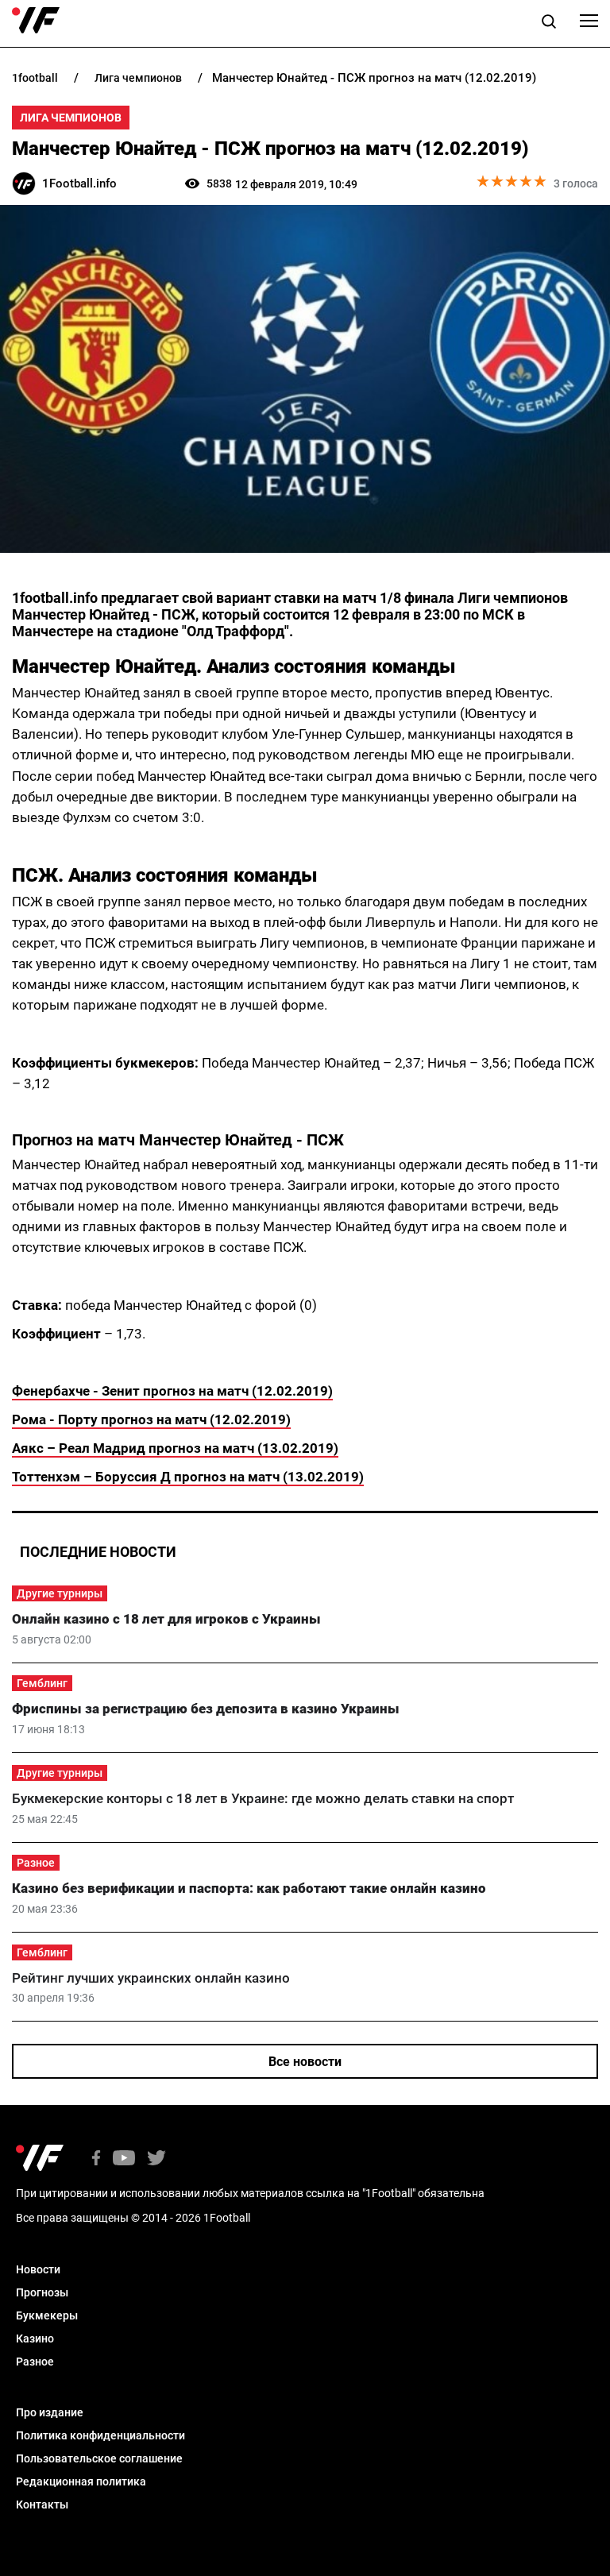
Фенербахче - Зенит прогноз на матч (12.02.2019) (172, 1391)
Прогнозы (42, 2292)
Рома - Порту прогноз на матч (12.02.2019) (151, 1419)
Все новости (305, 2062)
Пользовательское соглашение (99, 2458)
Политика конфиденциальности (100, 2435)
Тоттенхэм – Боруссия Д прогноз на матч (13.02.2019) (188, 1477)
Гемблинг (42, 1683)
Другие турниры (60, 1593)
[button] (549, 24)
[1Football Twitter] (156, 2159)
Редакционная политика (81, 2481)
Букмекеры (47, 2315)
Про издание (50, 2412)
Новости (38, 2269)
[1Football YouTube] (124, 2159)
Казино (35, 2338)
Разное (36, 1863)
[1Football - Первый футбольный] (36, 21)
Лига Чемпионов (71, 118)
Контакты (42, 2505)
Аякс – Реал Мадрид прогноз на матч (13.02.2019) (175, 1448)
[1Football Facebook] (96, 2159)
